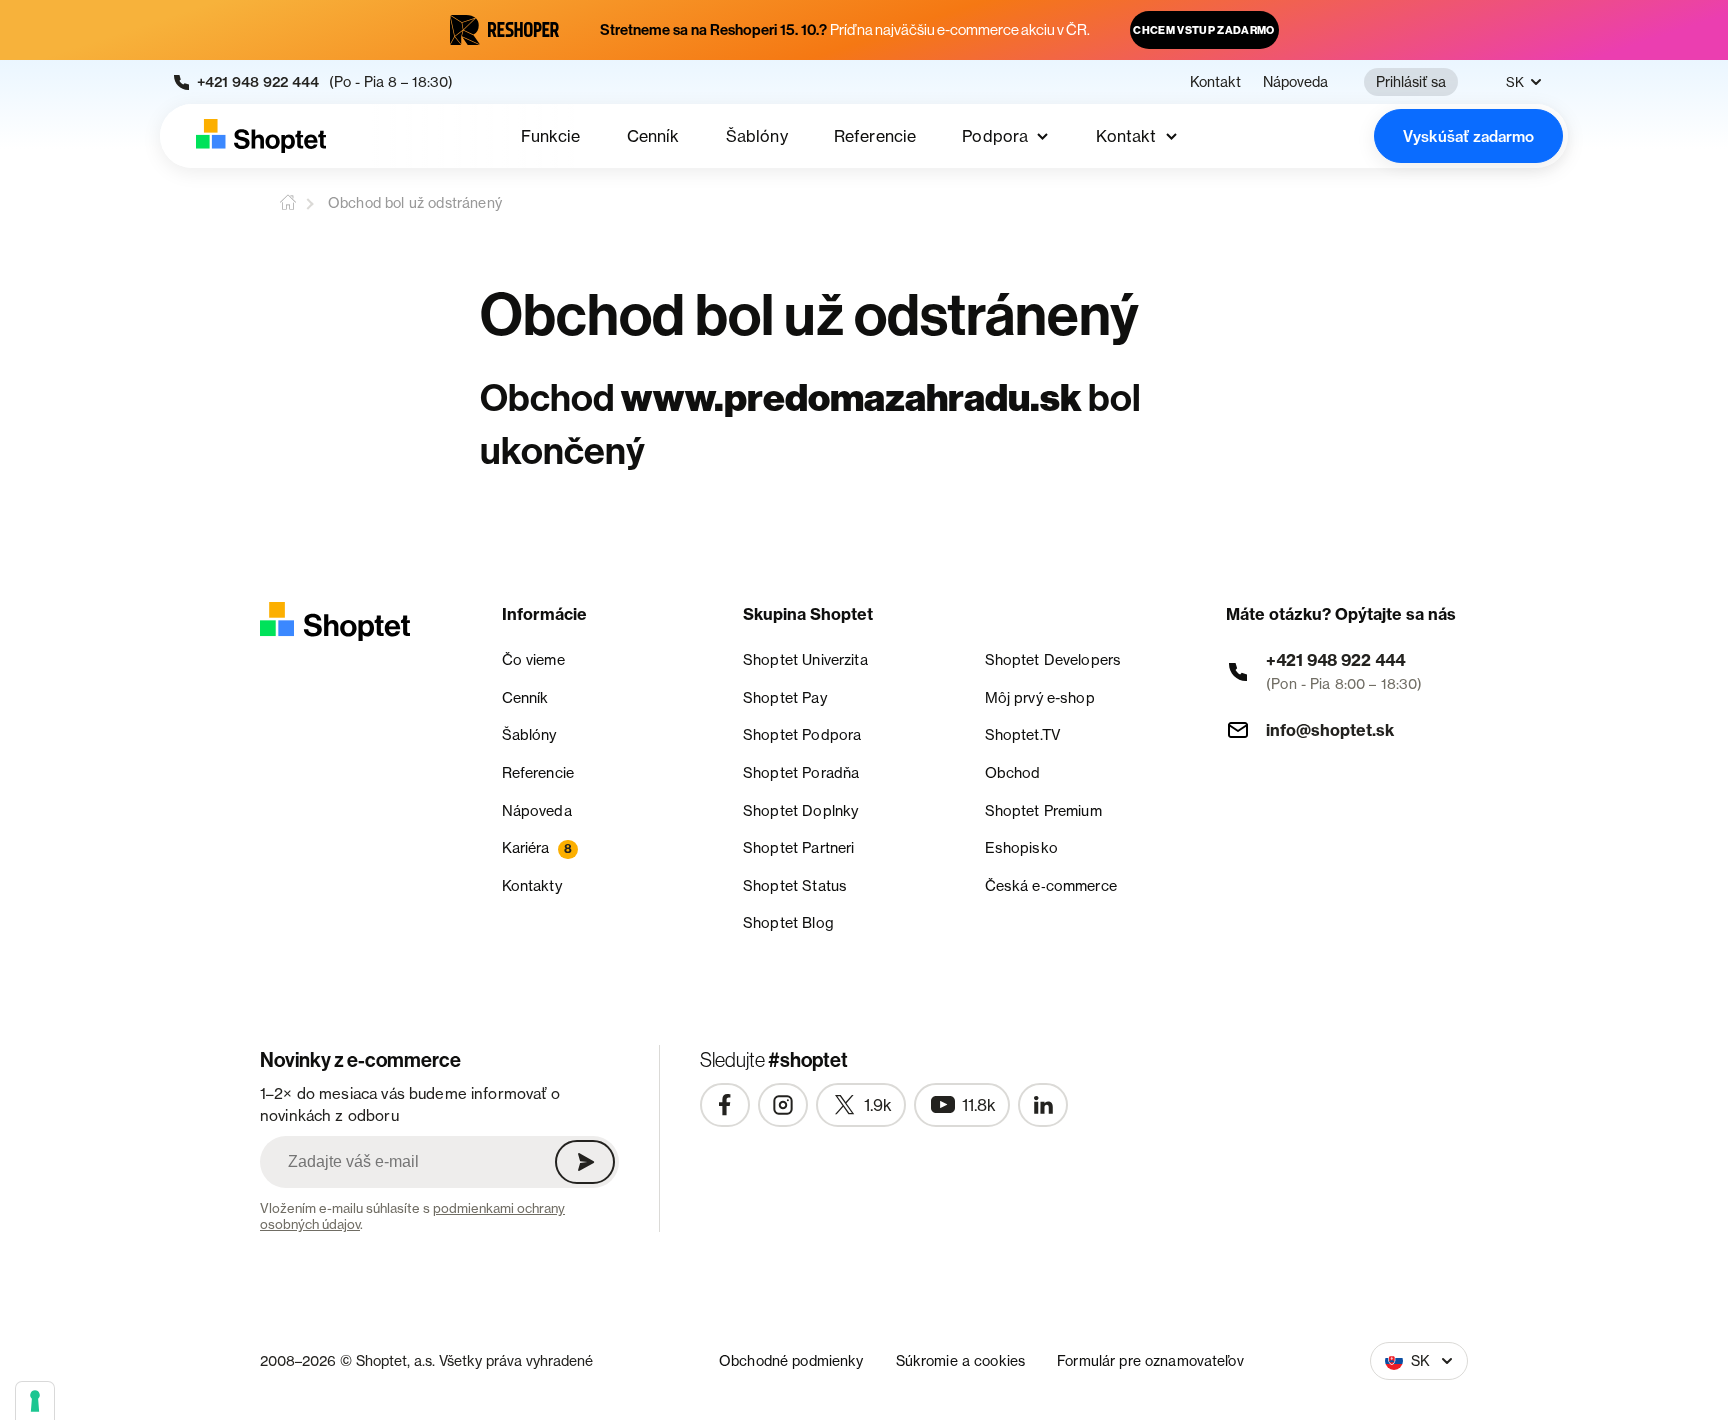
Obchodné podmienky (791, 1360)
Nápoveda (1295, 82)
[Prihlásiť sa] (585, 1162)
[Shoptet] (261, 136)
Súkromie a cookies (961, 1360)
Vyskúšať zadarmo (1468, 136)
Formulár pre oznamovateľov (1150, 1360)
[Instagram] (783, 1105)
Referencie (875, 136)
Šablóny (757, 136)
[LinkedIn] (1043, 1105)
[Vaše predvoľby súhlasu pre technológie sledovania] (35, 1401)
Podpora (995, 136)
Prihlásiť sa (1411, 81)
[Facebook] (725, 1105)
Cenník (653, 136)
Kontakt (1215, 82)
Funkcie (550, 136)
